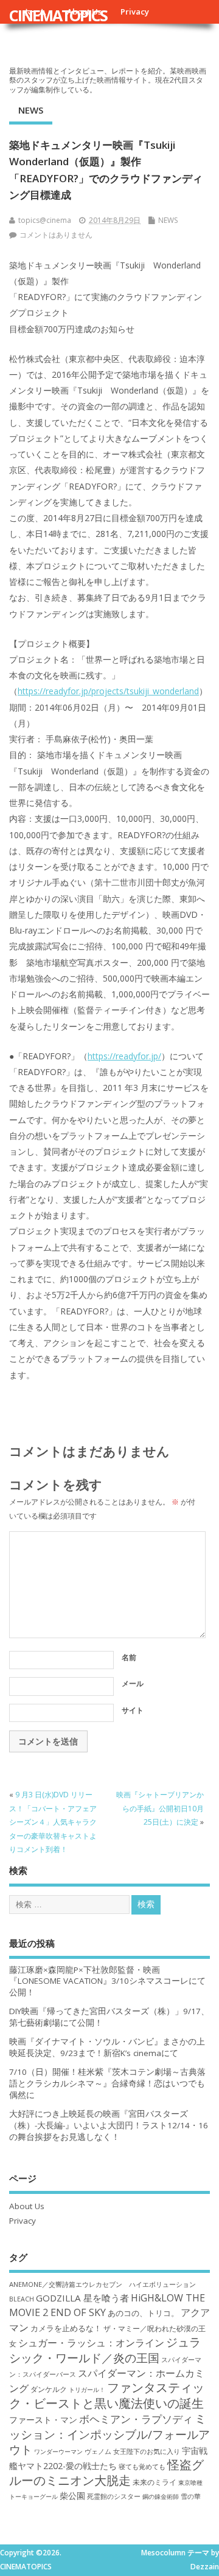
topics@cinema (45, 220)
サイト (133, 1710)
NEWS (31, 110)
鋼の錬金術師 (161, 2496)
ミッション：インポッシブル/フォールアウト (109, 2434)
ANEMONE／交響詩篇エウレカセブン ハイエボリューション (103, 2284)
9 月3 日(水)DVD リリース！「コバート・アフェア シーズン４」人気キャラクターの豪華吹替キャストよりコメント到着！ (53, 1822)
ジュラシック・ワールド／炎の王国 (105, 2349)
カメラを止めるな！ (66, 2328)
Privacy (135, 12)
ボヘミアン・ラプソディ (136, 2419)
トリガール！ (87, 2390)
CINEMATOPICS (58, 15)
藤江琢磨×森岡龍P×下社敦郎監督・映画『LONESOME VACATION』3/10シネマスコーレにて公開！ (107, 1981)
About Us (27, 2206)
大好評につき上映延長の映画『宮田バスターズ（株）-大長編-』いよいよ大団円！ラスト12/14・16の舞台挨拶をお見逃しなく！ (109, 2125)
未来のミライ (155, 2482)
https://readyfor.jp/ (124, 1056)
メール (133, 1683)
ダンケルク (49, 2389)
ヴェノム (98, 2451)
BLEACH (22, 2299)
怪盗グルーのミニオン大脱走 (106, 2472)
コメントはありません (56, 235)
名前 (129, 1657)
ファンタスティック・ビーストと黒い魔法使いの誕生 (107, 2395)
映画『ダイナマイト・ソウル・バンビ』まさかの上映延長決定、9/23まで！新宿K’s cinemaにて (107, 2047)
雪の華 (191, 2496)
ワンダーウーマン (58, 2451)
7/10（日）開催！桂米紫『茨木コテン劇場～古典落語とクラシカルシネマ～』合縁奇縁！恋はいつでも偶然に (107, 2083)
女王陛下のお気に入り (147, 2451)
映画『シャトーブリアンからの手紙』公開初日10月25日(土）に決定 (160, 1808)
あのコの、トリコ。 (143, 2313)
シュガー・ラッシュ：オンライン (91, 2343)
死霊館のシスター (114, 2496)
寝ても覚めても (142, 2467)
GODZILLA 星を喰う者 (82, 2298)
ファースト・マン (43, 2420)
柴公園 (72, 2496)
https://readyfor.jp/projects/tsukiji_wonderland (108, 691)
